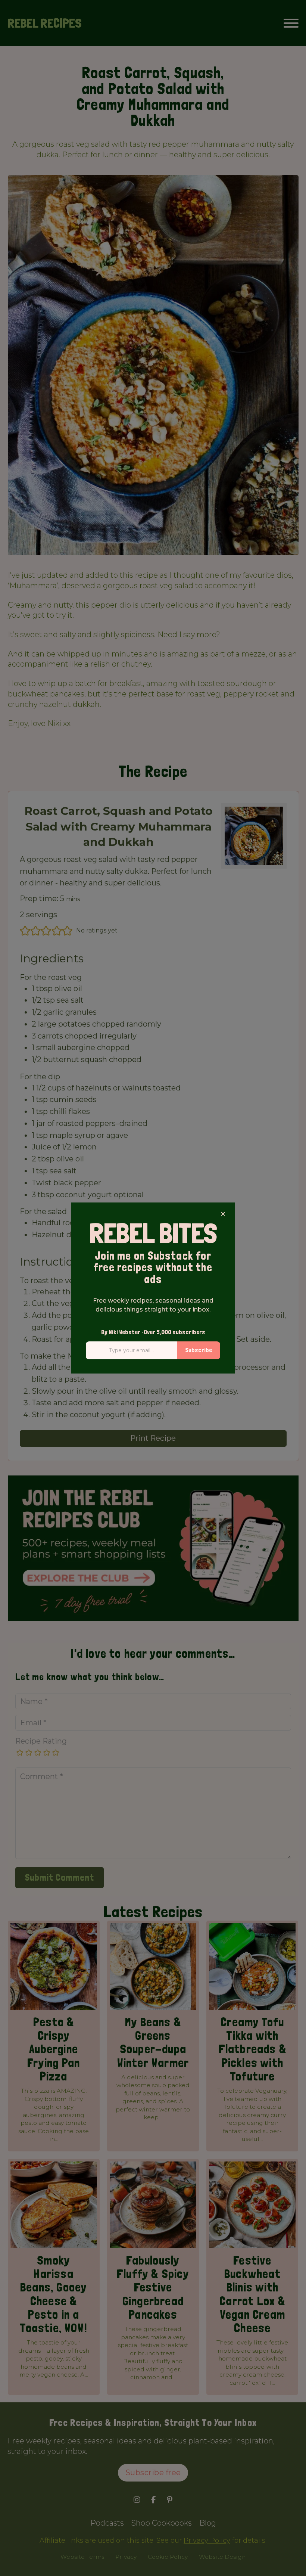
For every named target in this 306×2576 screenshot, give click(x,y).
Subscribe (199, 1350)
